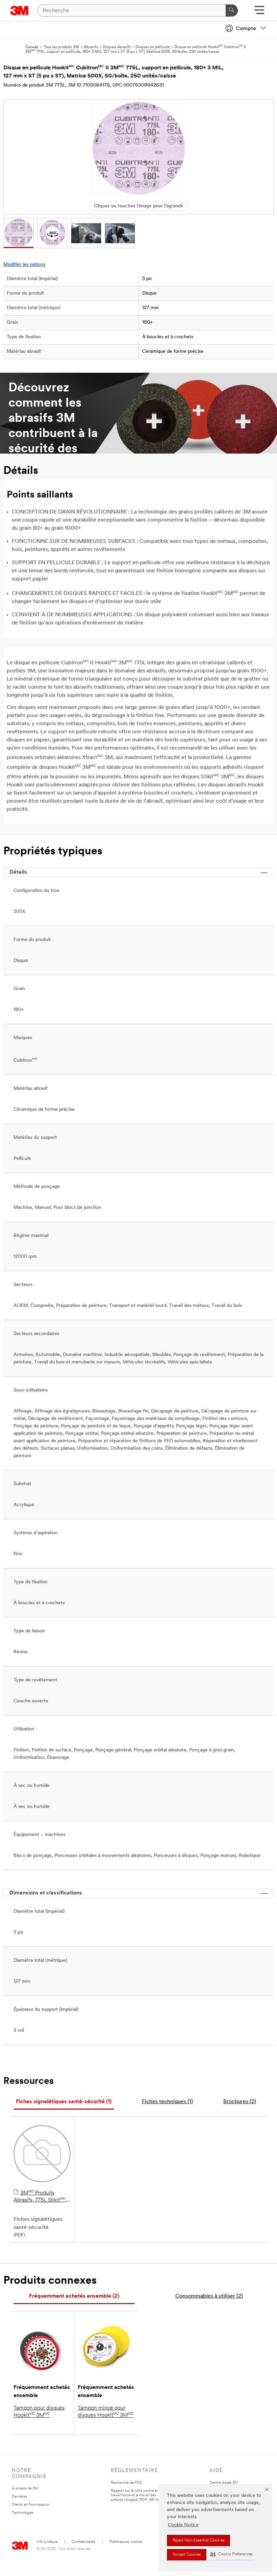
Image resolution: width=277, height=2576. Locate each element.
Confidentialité (83, 2542)
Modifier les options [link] (24, 265)
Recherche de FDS (126, 2483)
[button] (231, 2555)
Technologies (23, 2513)
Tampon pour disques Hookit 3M (39, 2412)
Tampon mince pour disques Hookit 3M (106, 2412)
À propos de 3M (25, 2489)
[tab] (64, 2102)
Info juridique (47, 2542)
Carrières (19, 2497)
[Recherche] (232, 10)
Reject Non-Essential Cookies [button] (198, 2540)
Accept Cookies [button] (187, 2555)
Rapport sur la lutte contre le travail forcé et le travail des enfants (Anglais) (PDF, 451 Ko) (136, 2496)
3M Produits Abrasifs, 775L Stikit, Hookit (40, 2197)
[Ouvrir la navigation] (259, 12)
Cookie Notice (183, 2525)
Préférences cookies (126, 2542)
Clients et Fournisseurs (30, 2505)
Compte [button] (246, 29)
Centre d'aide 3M (224, 2483)
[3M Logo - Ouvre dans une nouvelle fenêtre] (19, 10)
